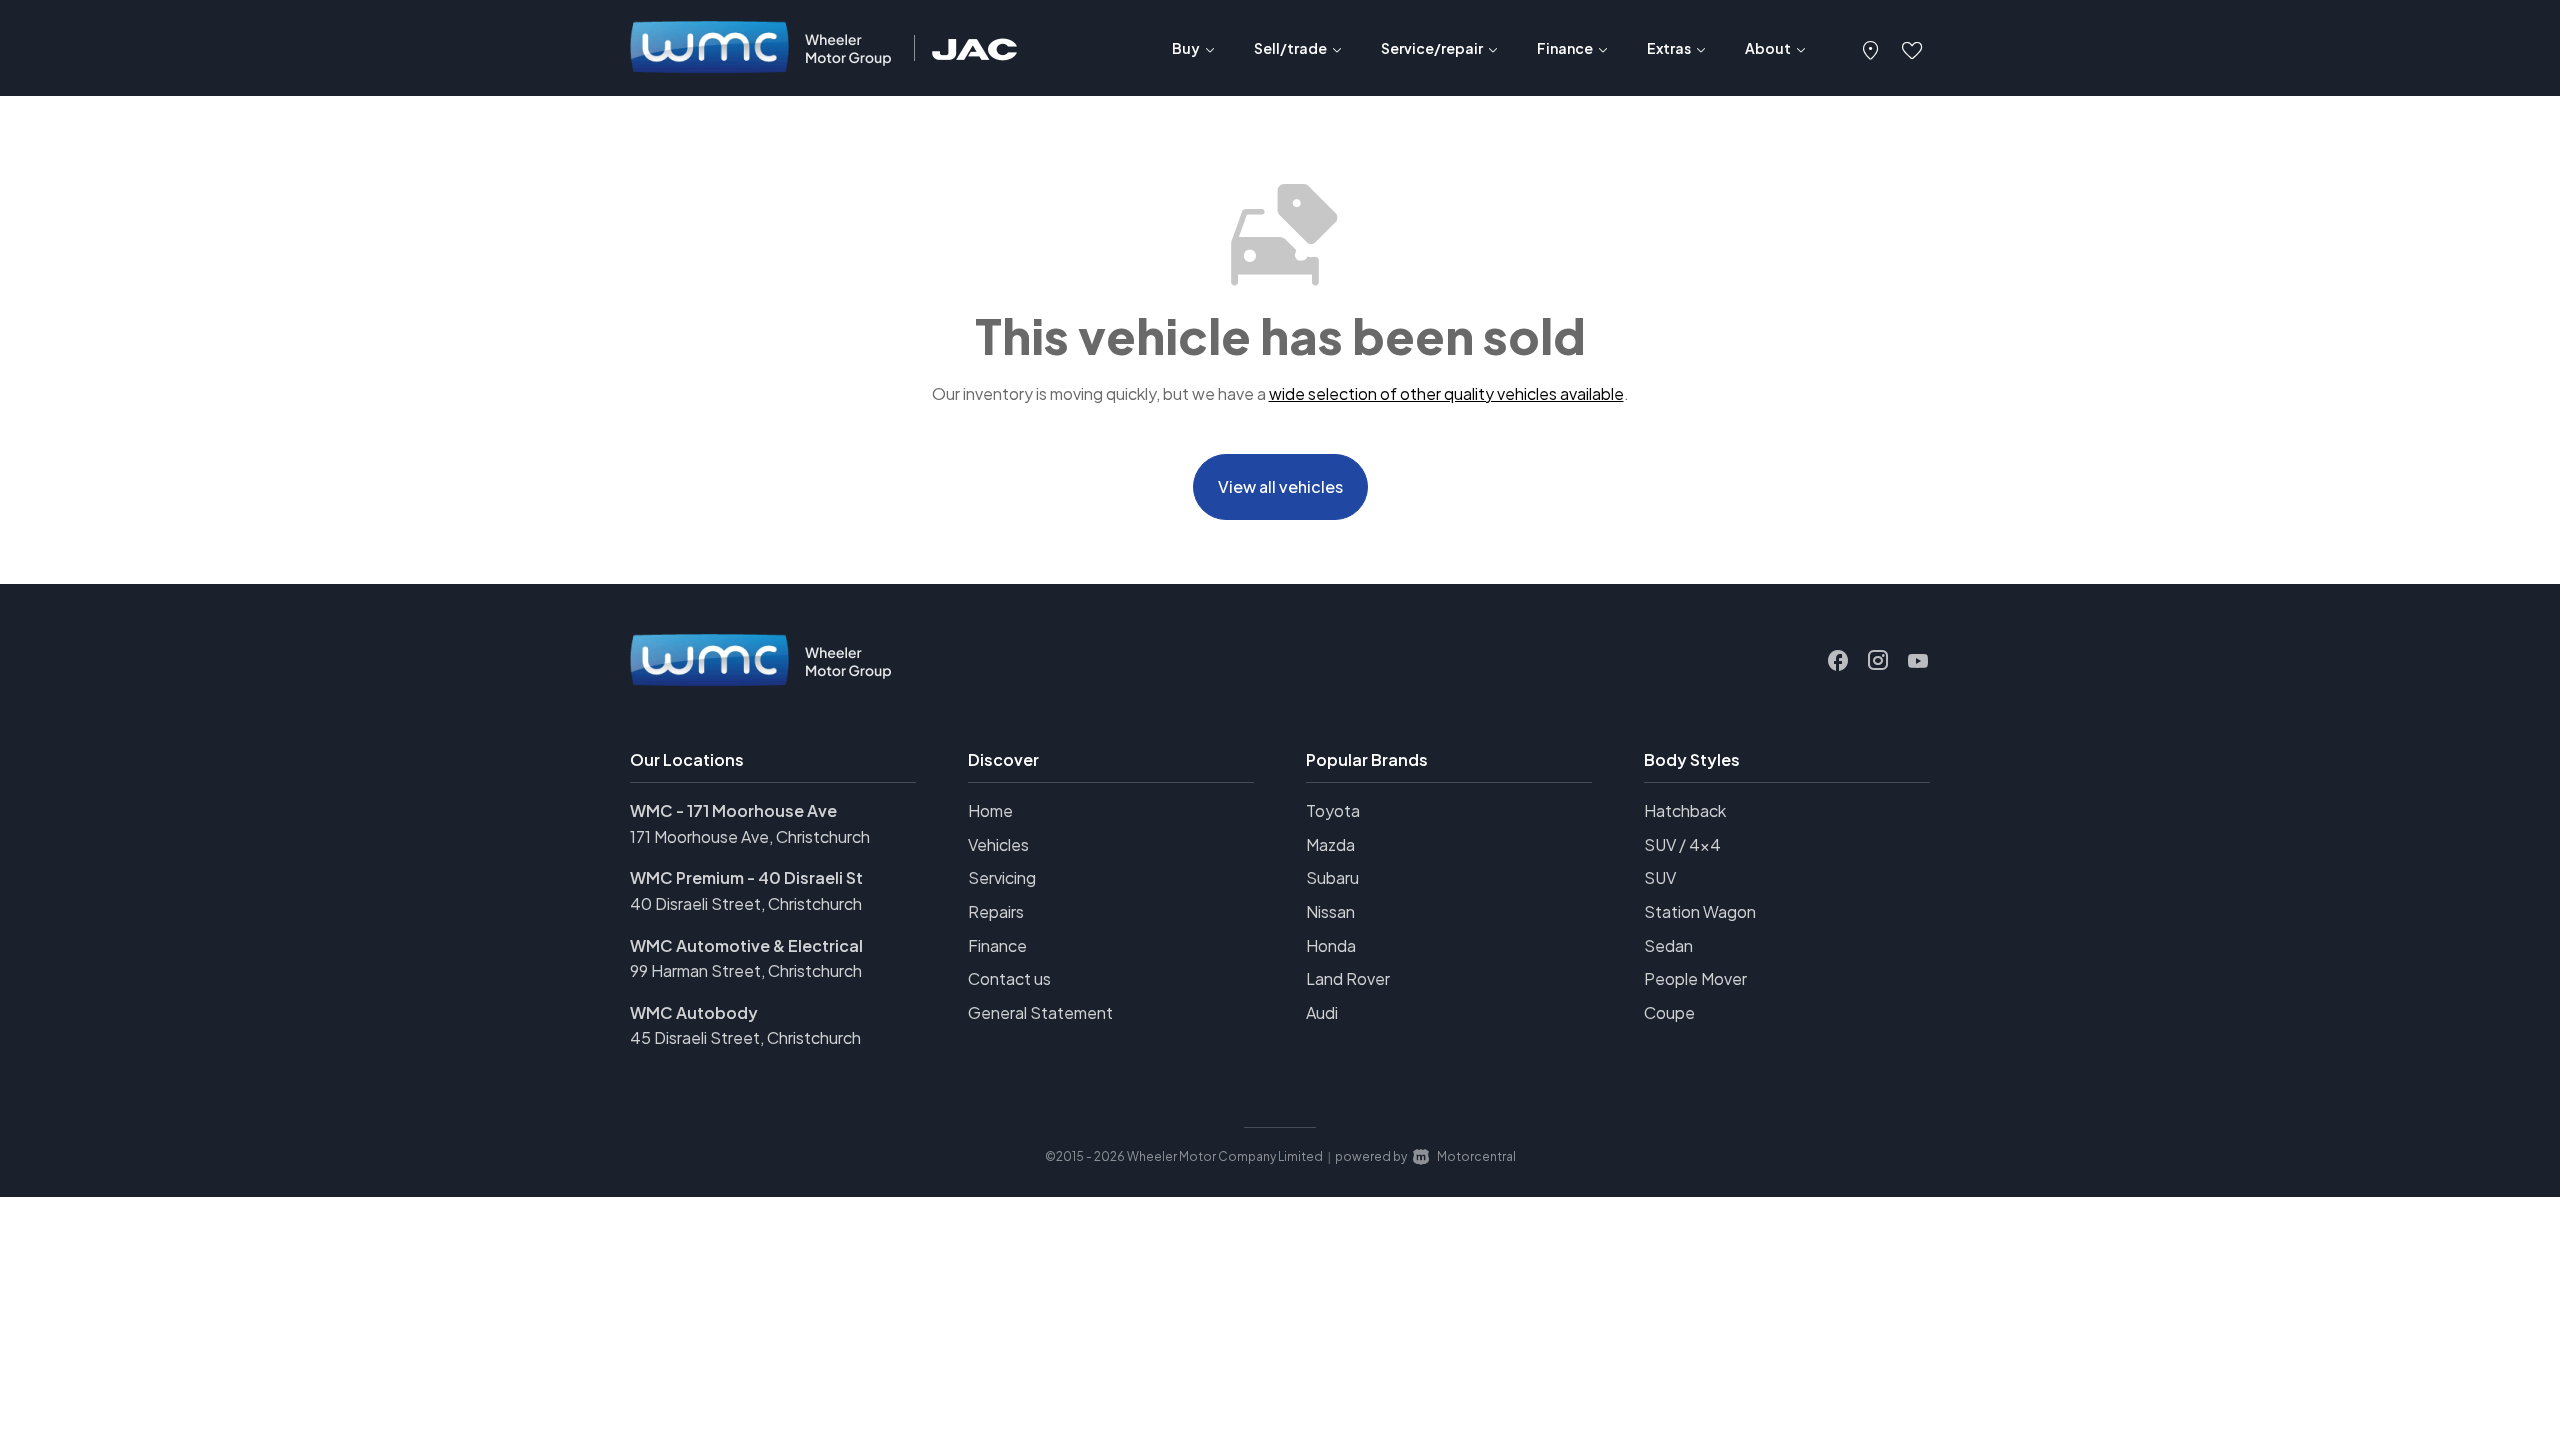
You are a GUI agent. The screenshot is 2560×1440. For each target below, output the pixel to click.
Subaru (1332, 877)
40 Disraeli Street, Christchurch (746, 903)
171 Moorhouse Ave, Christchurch (750, 836)
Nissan (1330, 911)
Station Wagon (1700, 911)
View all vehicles (1280, 486)
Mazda (1330, 844)
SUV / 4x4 (1682, 844)
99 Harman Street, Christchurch (746, 970)
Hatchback (1685, 810)
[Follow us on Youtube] (1918, 661)
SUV (1660, 877)
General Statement (1040, 1012)
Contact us (1009, 978)
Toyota (1333, 810)
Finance (997, 945)
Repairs (996, 911)
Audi (1322, 1012)
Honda (1331, 945)
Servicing (1002, 877)
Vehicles (998, 844)
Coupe (1669, 1012)
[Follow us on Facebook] (1838, 661)
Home (990, 810)
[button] (1871, 48)
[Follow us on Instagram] (1878, 661)
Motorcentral (1476, 1156)
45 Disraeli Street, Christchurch (745, 1037)
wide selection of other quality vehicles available (1446, 393)
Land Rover (1348, 978)
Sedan (1668, 945)
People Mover (1695, 978)
